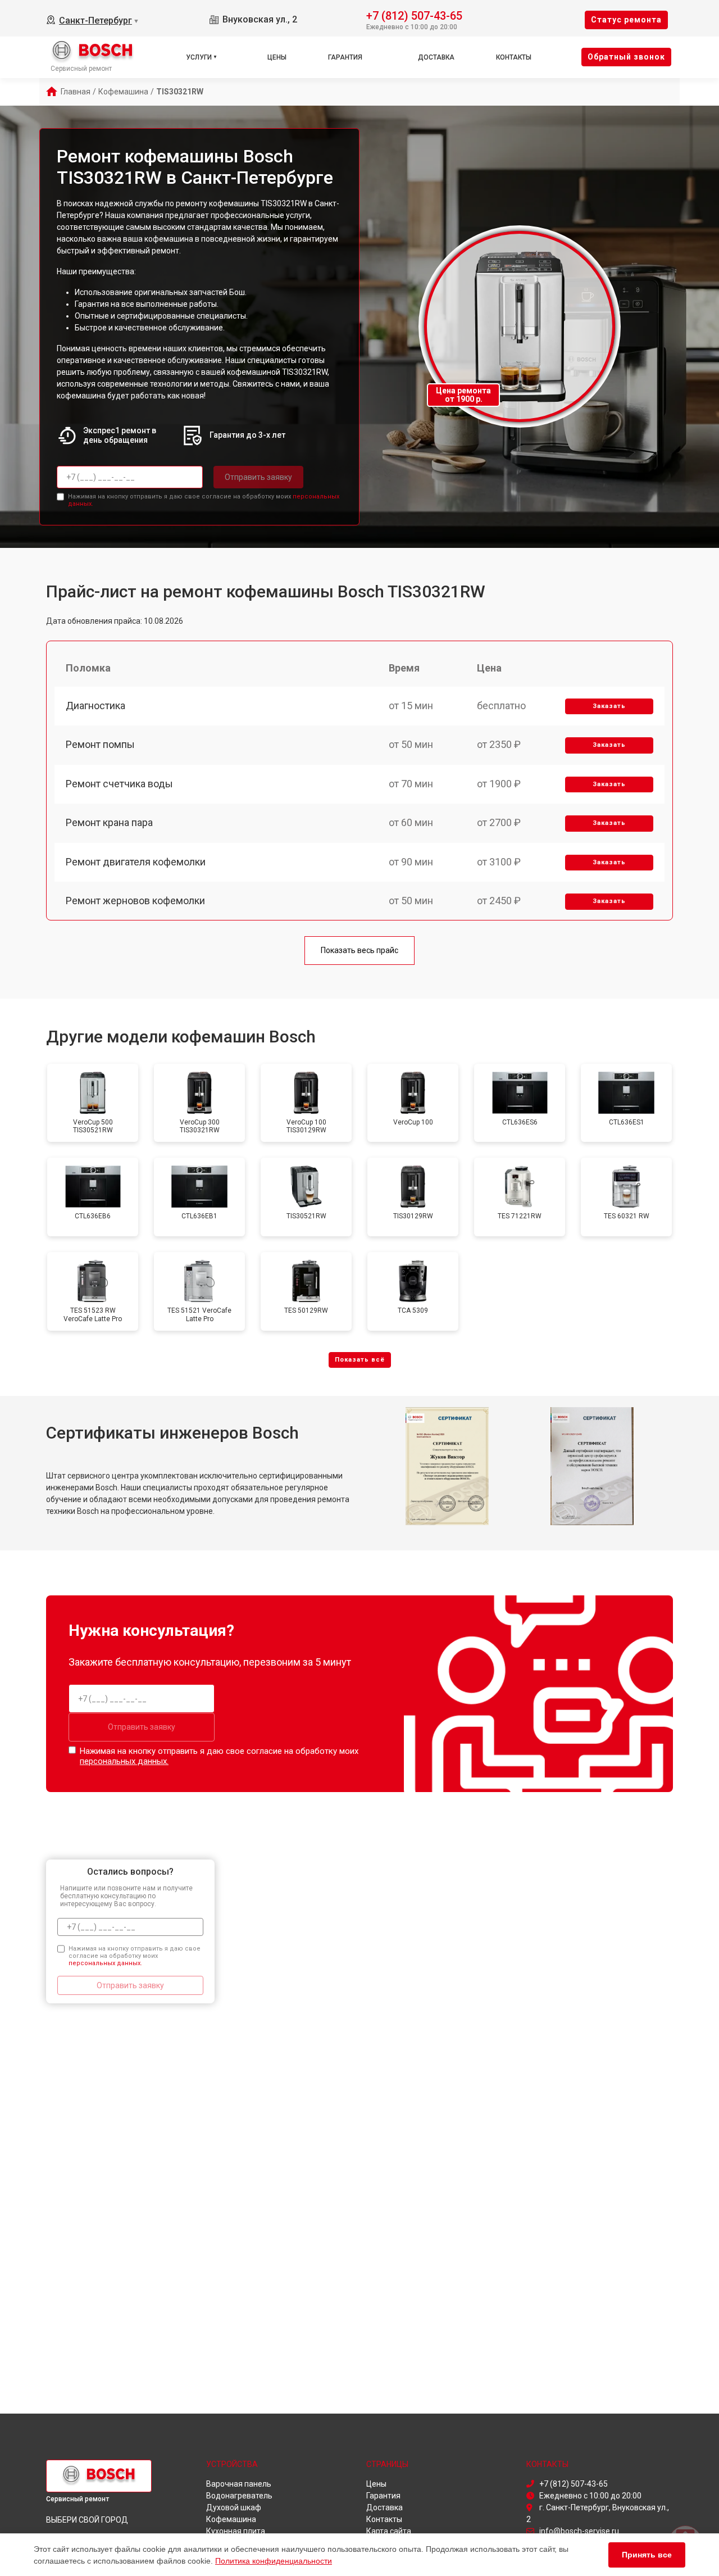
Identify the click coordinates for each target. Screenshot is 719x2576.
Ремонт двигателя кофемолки (136, 862)
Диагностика (95, 706)
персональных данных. (124, 1761)
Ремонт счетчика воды (119, 784)
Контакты (514, 57)
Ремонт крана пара (109, 822)
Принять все (647, 2555)
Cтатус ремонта (626, 20)
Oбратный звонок (626, 57)
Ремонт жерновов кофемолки (135, 901)
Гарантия (345, 57)
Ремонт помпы (100, 744)
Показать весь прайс (359, 950)
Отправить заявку (258, 477)
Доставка (436, 57)
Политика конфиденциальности (274, 2561)
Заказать (609, 706)
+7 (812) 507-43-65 (414, 15)
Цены (277, 57)
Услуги (199, 57)
